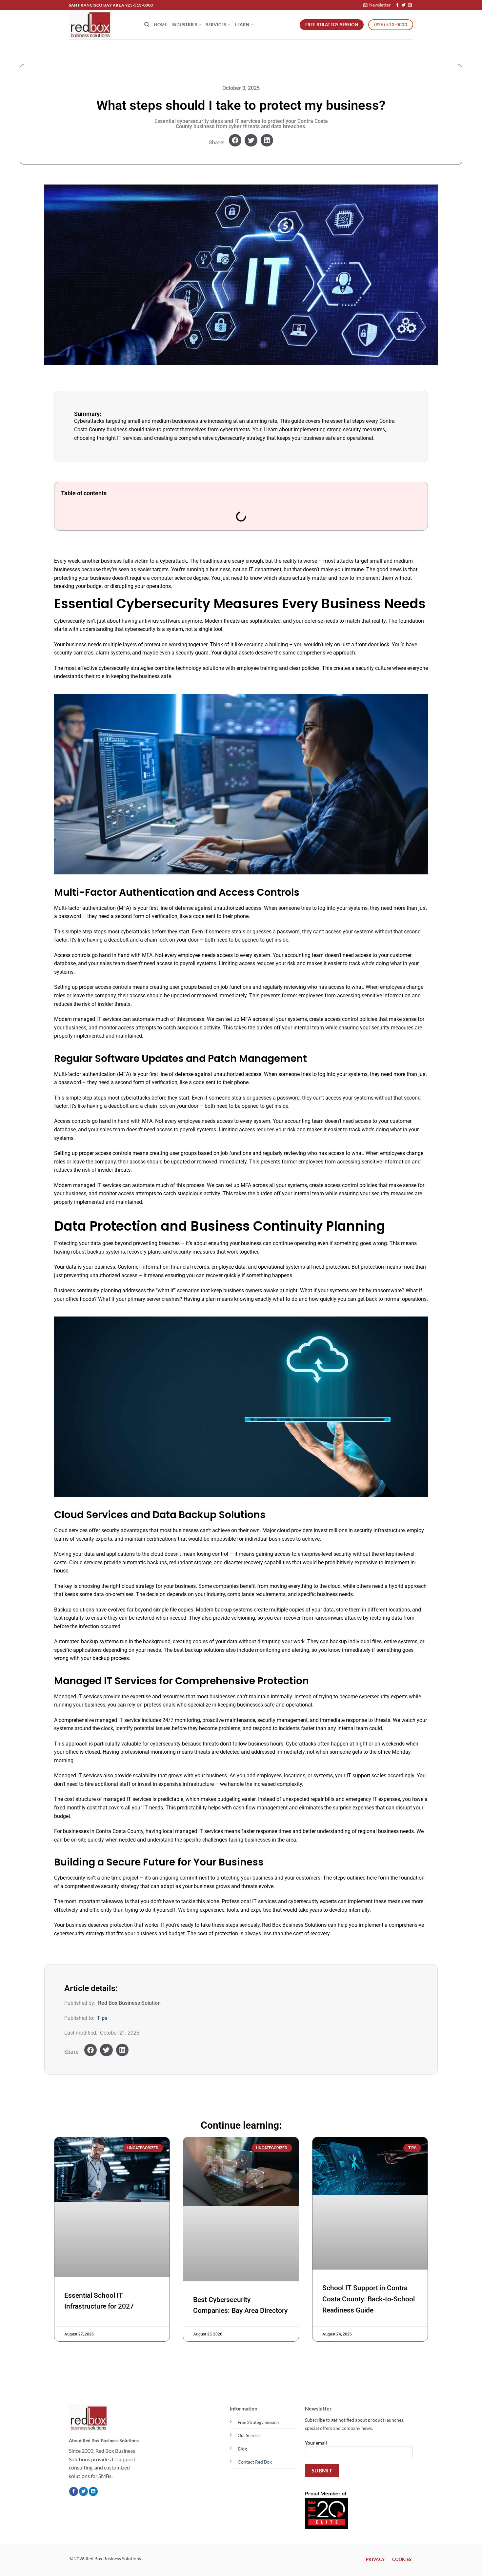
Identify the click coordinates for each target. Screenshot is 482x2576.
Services (216, 25)
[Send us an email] (410, 5)
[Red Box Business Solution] (102, 25)
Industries (184, 25)
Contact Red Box (255, 2462)
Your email (316, 2443)
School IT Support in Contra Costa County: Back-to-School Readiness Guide (369, 2299)
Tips (102, 2018)
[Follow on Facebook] (397, 5)
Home (160, 25)
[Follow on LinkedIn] (93, 2492)
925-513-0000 (139, 5)
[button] (377, 5)
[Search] (147, 25)
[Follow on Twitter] (404, 5)
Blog (242, 2449)
